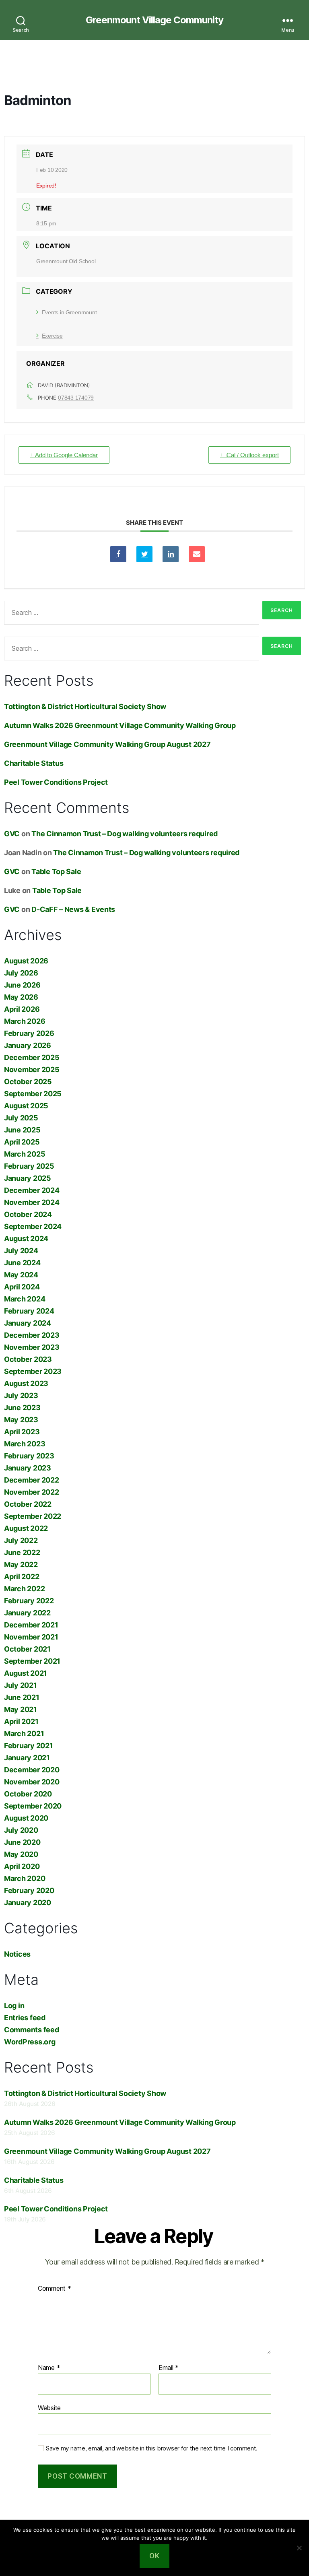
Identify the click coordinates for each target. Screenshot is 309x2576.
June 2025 (22, 1130)
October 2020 (28, 1794)
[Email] (197, 554)
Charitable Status (34, 763)
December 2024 (32, 1190)
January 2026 (28, 1045)
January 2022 (27, 1613)
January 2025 (28, 1178)
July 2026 (21, 973)
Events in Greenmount (69, 312)
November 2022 (32, 1492)
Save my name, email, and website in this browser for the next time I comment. (152, 2448)
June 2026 (22, 985)
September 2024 (33, 1226)
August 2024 (26, 1239)
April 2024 (22, 1287)
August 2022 (26, 1528)
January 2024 (28, 1323)
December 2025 (32, 1057)
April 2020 (22, 1866)
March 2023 (25, 1444)
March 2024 (25, 1299)
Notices (17, 1954)
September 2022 (33, 1516)
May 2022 (21, 1564)
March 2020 (25, 1878)
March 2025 (25, 1154)
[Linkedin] (171, 554)
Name (49, 2368)
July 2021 (21, 1685)
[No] (299, 2548)
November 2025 (32, 1069)
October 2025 (28, 1082)
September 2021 (32, 1661)
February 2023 (29, 1456)
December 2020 (32, 1770)
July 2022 (21, 1540)
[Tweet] (144, 554)
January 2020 (28, 1903)
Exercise (52, 336)
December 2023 (32, 1335)
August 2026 (26, 961)
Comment (55, 2289)
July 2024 (21, 1251)
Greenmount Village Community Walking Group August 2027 (107, 744)
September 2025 (33, 1094)
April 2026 (22, 1009)
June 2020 (22, 1842)
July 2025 (21, 1118)
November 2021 (31, 1637)
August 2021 (26, 1673)
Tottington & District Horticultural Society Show (85, 706)
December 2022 (32, 1480)
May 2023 (21, 1420)
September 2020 (33, 1806)
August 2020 (26, 1818)
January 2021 (27, 1758)
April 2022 (22, 1577)
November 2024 (32, 1202)
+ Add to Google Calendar (64, 455)
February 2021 (29, 1746)
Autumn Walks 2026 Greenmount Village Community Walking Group (120, 725)
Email (169, 2368)
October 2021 (27, 1649)
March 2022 (24, 1589)
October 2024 (28, 1214)
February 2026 (29, 1033)
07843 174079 (76, 398)
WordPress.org (30, 2042)
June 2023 (22, 1408)
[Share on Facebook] (118, 554)
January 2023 (28, 1468)
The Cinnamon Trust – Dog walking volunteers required (125, 834)
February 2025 (29, 1166)
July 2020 (21, 1830)
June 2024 (22, 1263)
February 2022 (29, 1601)
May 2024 (21, 1275)
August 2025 (26, 1106)
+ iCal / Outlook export (249, 455)
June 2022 (22, 1552)
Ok (154, 2556)
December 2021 (31, 1625)
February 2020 (29, 1890)
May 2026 (21, 997)
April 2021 (21, 1721)
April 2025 (22, 1142)
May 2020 (21, 1854)
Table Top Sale (56, 871)
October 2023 (28, 1359)
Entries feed (25, 2018)
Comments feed (32, 2030)
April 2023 (22, 1432)
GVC (12, 834)
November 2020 (32, 1782)
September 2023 (33, 1371)
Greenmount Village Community (154, 20)
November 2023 (32, 1347)
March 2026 (25, 1021)
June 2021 (22, 1697)
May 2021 (21, 1709)
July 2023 (21, 1395)
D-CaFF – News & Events (73, 909)
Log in (14, 2006)
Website (49, 2408)
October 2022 (28, 1504)
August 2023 (26, 1383)
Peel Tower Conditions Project (56, 782)
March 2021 (24, 1733)
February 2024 (29, 1311)
